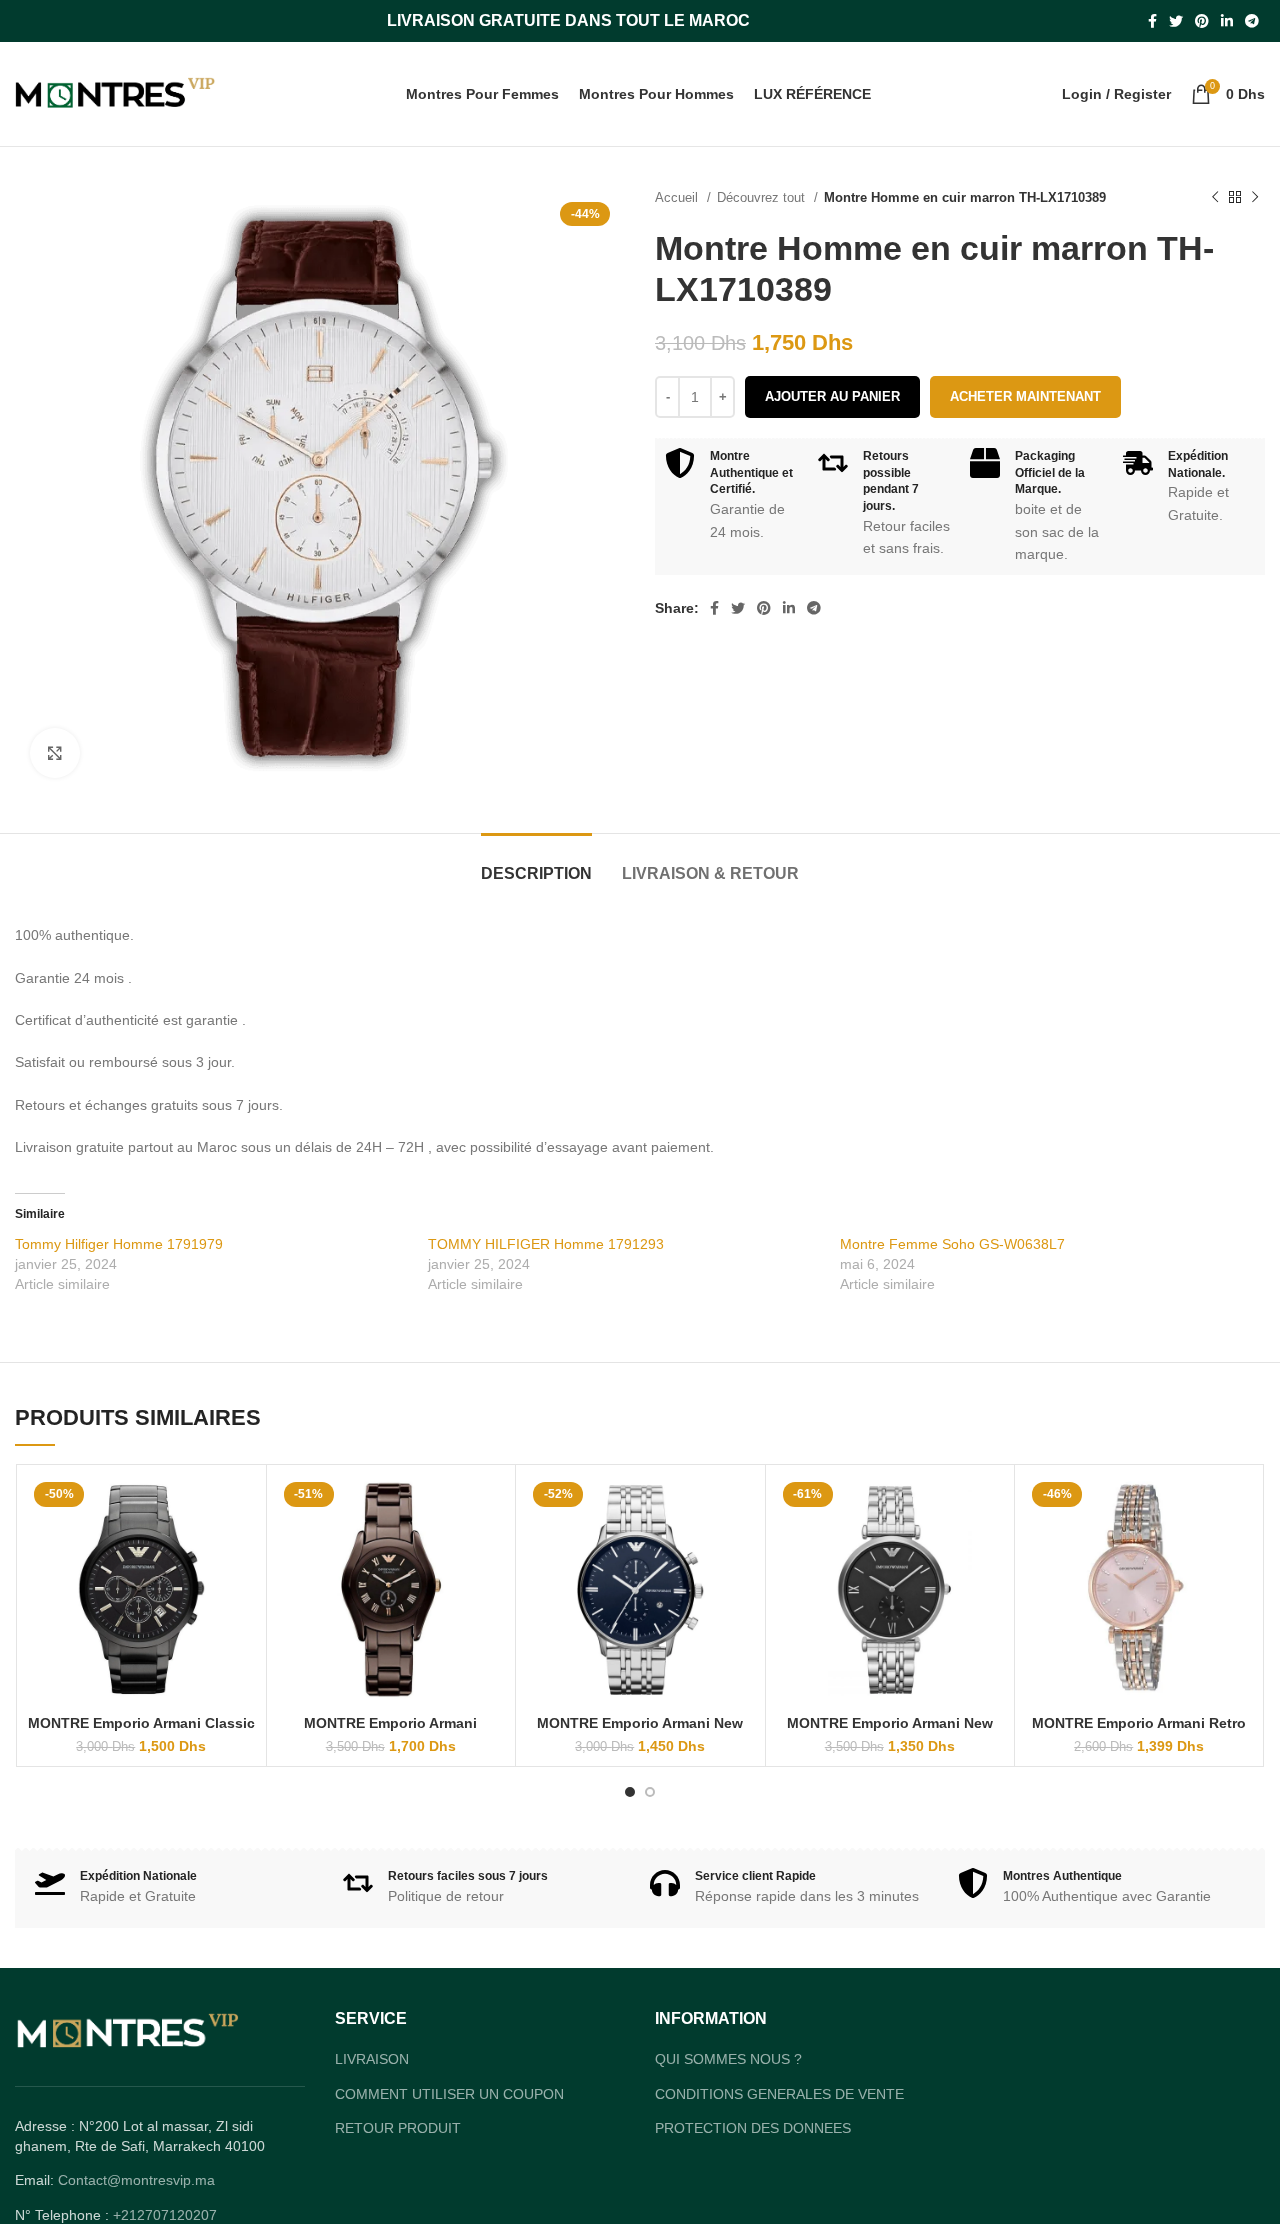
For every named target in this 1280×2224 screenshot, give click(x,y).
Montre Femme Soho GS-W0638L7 (952, 1244)
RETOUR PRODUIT (398, 2128)
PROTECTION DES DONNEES (753, 2128)
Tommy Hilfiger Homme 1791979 (119, 1244)
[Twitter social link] (1176, 21)
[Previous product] (1215, 198)
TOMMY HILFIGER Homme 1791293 (546, 1244)
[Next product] (1255, 198)
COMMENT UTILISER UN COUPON (449, 2094)
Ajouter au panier (832, 396)
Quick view (241, 1507)
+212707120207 (165, 2215)
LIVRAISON (372, 2059)
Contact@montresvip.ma (136, 2180)
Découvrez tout (763, 197)
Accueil (678, 197)
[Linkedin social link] (1227, 21)
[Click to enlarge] (55, 753)
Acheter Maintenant (1025, 396)
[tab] (536, 863)
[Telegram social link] (1252, 21)
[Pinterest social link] (1202, 21)
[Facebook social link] (1152, 21)
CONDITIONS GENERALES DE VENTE (779, 2094)
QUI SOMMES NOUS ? (728, 2059)
